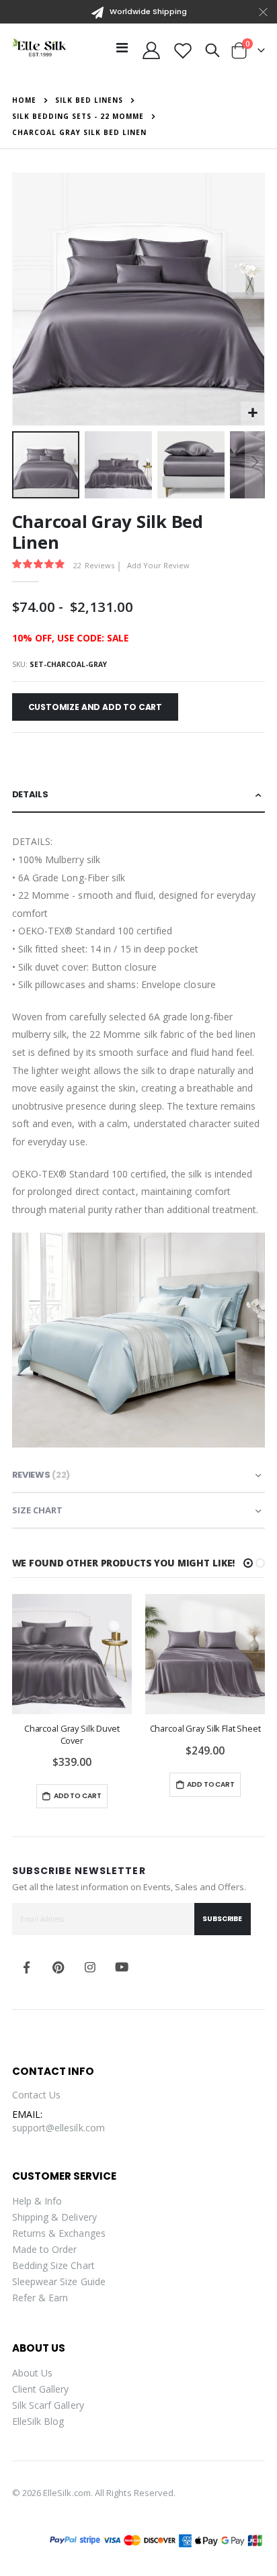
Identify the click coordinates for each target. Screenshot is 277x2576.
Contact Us (37, 2095)
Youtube (122, 1967)
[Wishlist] (183, 50)
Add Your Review (158, 565)
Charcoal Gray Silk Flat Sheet (205, 1729)
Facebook (27, 1967)
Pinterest (58, 1967)
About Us (33, 2373)
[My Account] (152, 50)
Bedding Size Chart (53, 2265)
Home (24, 100)
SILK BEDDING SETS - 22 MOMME (78, 116)
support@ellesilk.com (58, 2128)
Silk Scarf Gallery (48, 2405)
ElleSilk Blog (38, 2421)
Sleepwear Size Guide (59, 2281)
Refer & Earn (40, 2298)
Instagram (90, 1967)
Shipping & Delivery (54, 2217)
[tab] (139, 795)
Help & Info (37, 2201)
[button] (252, 413)
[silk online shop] (39, 47)
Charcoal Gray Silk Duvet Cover (72, 1734)
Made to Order (45, 2249)
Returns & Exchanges (59, 2233)
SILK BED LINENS (89, 100)
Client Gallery (41, 2389)
